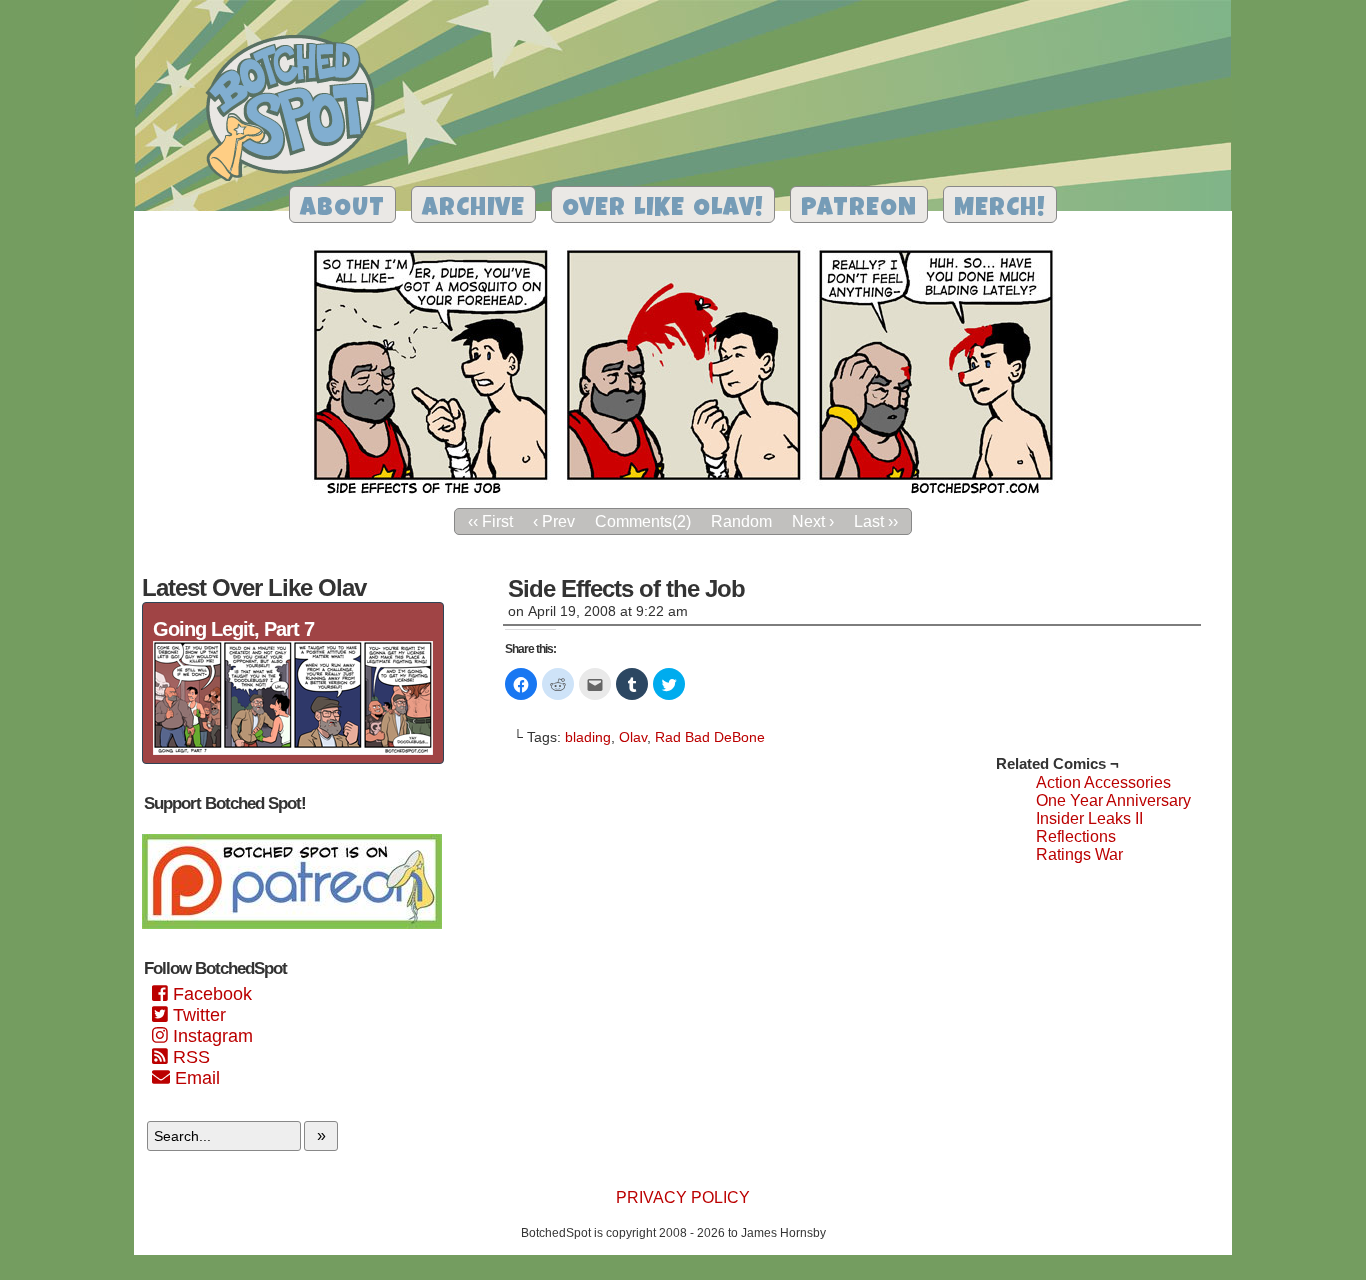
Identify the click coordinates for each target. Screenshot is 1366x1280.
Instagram (210, 1036)
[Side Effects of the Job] (683, 492)
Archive (473, 209)
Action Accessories (1103, 782)
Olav (633, 737)
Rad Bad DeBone (710, 737)
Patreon (859, 209)
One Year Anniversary (1113, 800)
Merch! (1000, 209)
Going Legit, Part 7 (233, 629)
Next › (813, 521)
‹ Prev (554, 521)
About (342, 209)
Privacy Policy (683, 1197)
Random (741, 521)
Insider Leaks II (1089, 818)
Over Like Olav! (663, 209)
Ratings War (1079, 854)
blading (588, 737)
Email (195, 1078)
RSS (189, 1057)
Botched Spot (297, 111)
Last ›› (876, 521)
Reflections (1076, 836)
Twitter (197, 1015)
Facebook (210, 994)
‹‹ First (490, 521)
